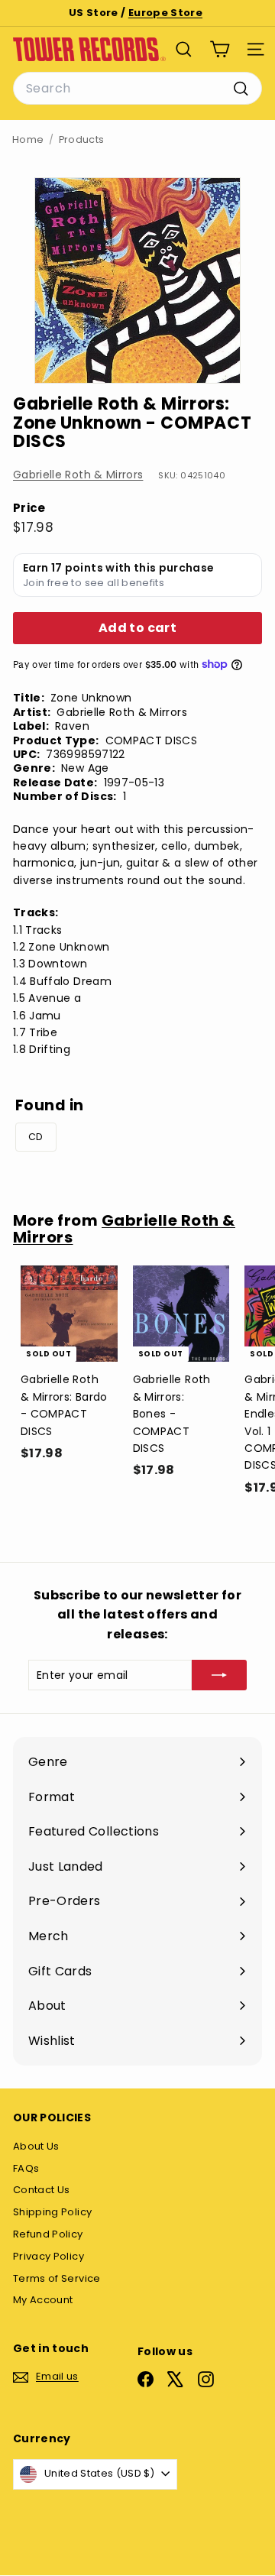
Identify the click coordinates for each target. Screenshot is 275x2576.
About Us (36, 2146)
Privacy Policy (49, 2256)
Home (28, 139)
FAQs (26, 2168)
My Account (43, 2300)
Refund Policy (48, 2234)
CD (36, 1137)
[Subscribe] (219, 1675)
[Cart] (220, 49)
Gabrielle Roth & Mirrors (78, 475)
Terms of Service (57, 2278)
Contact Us (42, 2190)
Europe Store (165, 13)
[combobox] (137, 89)
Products (82, 139)
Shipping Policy (52, 2212)
